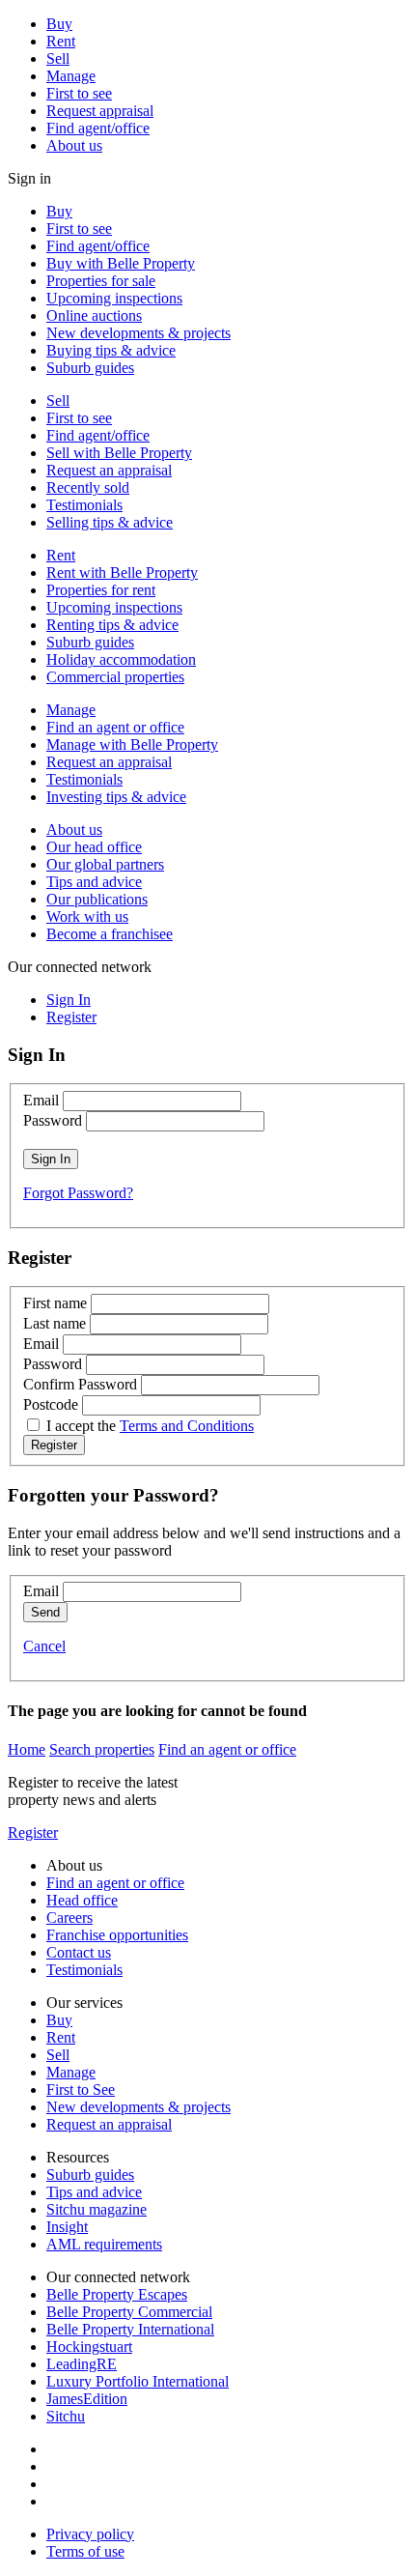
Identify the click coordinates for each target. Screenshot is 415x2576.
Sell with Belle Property (119, 453)
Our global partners (105, 864)
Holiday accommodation (121, 659)
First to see (79, 93)
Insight (67, 2227)
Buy (59, 24)
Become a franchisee (110, 934)
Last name (55, 1323)
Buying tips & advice (111, 350)
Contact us (79, 1952)
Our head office (94, 847)
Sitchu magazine (97, 2209)
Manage (71, 76)
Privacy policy (90, 2534)
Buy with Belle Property (121, 263)
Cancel (44, 1646)
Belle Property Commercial (129, 2312)
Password (53, 1120)
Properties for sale (101, 281)
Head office (82, 1900)
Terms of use (85, 2551)
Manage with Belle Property (132, 744)
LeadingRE (82, 2364)
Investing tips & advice (116, 797)
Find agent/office (98, 128)
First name (55, 1303)
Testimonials (84, 505)
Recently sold (88, 487)
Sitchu (66, 2416)
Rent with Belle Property (122, 572)
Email (41, 1100)
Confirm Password (80, 1384)
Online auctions (94, 315)
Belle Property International (130, 2329)
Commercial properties (115, 677)
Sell (58, 58)
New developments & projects (138, 333)
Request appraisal (100, 111)
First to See (81, 2089)
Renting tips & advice (112, 625)
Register (33, 1832)
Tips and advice (94, 882)
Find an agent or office (115, 727)
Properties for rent (101, 590)
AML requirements (104, 2244)
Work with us (87, 916)
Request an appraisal (109, 470)
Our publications (97, 899)
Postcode (51, 1404)
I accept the (150, 1426)
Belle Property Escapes (117, 2294)
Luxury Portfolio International (138, 2381)
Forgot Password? (78, 1193)
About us (74, 145)
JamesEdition (87, 2399)
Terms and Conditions (187, 1426)
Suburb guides (90, 368)
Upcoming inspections (114, 298)
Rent (61, 41)
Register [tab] (71, 1017)
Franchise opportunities (117, 1935)
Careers (69, 1918)
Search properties (102, 1749)
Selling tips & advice (110, 522)
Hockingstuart (89, 2347)
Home (27, 1749)
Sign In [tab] (69, 1000)
